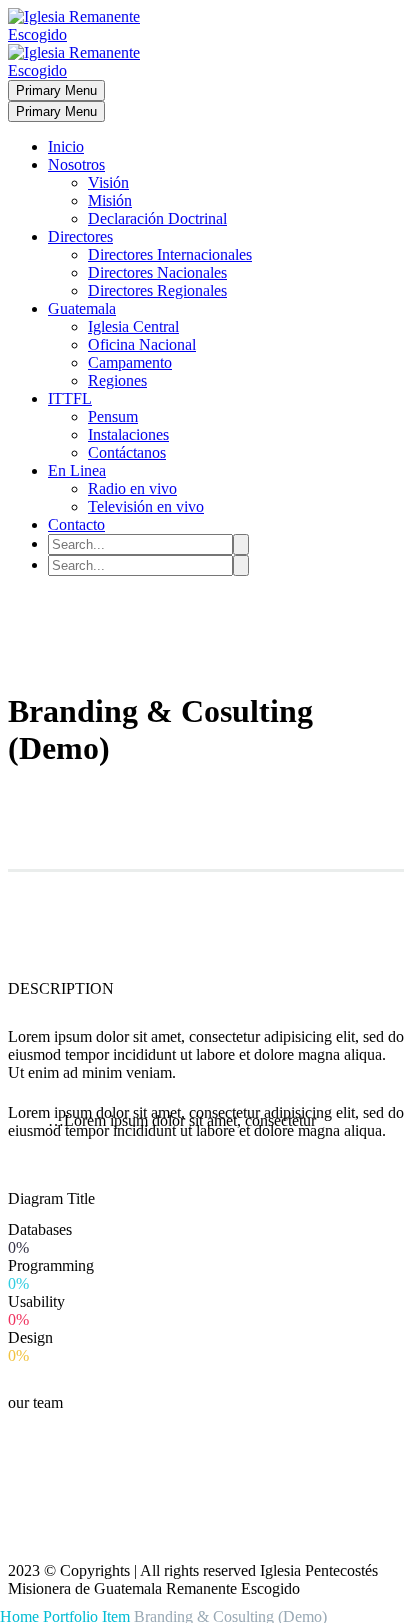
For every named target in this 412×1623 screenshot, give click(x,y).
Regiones (117, 380)
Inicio (66, 146)
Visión (108, 182)
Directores (80, 236)
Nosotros (76, 164)
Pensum (113, 416)
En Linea (77, 470)
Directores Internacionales (170, 254)
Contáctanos (127, 452)
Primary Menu (56, 90)
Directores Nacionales (157, 272)
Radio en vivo (132, 488)
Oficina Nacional (142, 344)
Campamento (130, 362)
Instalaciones (128, 434)
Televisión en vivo (146, 506)
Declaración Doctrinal (157, 218)
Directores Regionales (157, 290)
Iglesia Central (133, 326)
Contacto (76, 524)
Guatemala (82, 308)
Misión (110, 200)
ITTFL (70, 398)
